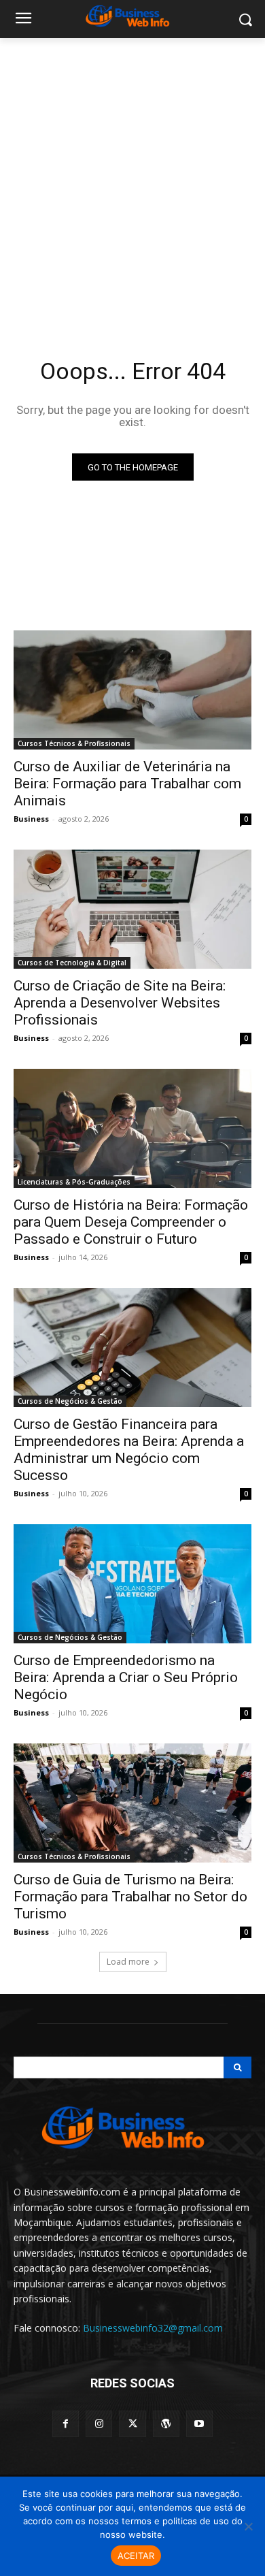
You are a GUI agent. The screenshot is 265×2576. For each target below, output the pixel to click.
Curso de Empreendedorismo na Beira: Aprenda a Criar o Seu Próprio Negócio (126, 1677)
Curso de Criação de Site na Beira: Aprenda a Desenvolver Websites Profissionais (120, 1003)
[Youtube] (199, 2424)
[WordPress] (166, 2424)
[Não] (248, 2526)
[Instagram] (99, 2424)
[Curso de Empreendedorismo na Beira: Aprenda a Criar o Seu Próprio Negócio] (132, 1584)
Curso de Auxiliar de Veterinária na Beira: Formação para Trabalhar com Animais (127, 784)
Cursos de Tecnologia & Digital (72, 963)
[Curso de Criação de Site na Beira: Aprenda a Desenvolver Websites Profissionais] (132, 909)
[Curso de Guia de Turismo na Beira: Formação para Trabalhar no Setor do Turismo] (132, 1803)
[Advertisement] (132, 178)
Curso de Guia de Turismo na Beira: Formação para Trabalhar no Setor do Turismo (130, 1897)
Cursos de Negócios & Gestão (70, 1401)
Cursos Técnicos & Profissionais (74, 743)
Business (31, 819)
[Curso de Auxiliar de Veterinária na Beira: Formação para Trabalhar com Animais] (132, 690)
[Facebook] (66, 2424)
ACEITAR (136, 2556)
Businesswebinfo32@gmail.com (153, 2328)
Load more (128, 1962)
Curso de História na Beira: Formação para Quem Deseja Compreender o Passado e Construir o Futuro (131, 1222)
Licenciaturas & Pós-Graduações (74, 1182)
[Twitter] (132, 2424)
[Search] (237, 2067)
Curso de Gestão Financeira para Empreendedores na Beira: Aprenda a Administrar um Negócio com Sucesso (129, 1450)
